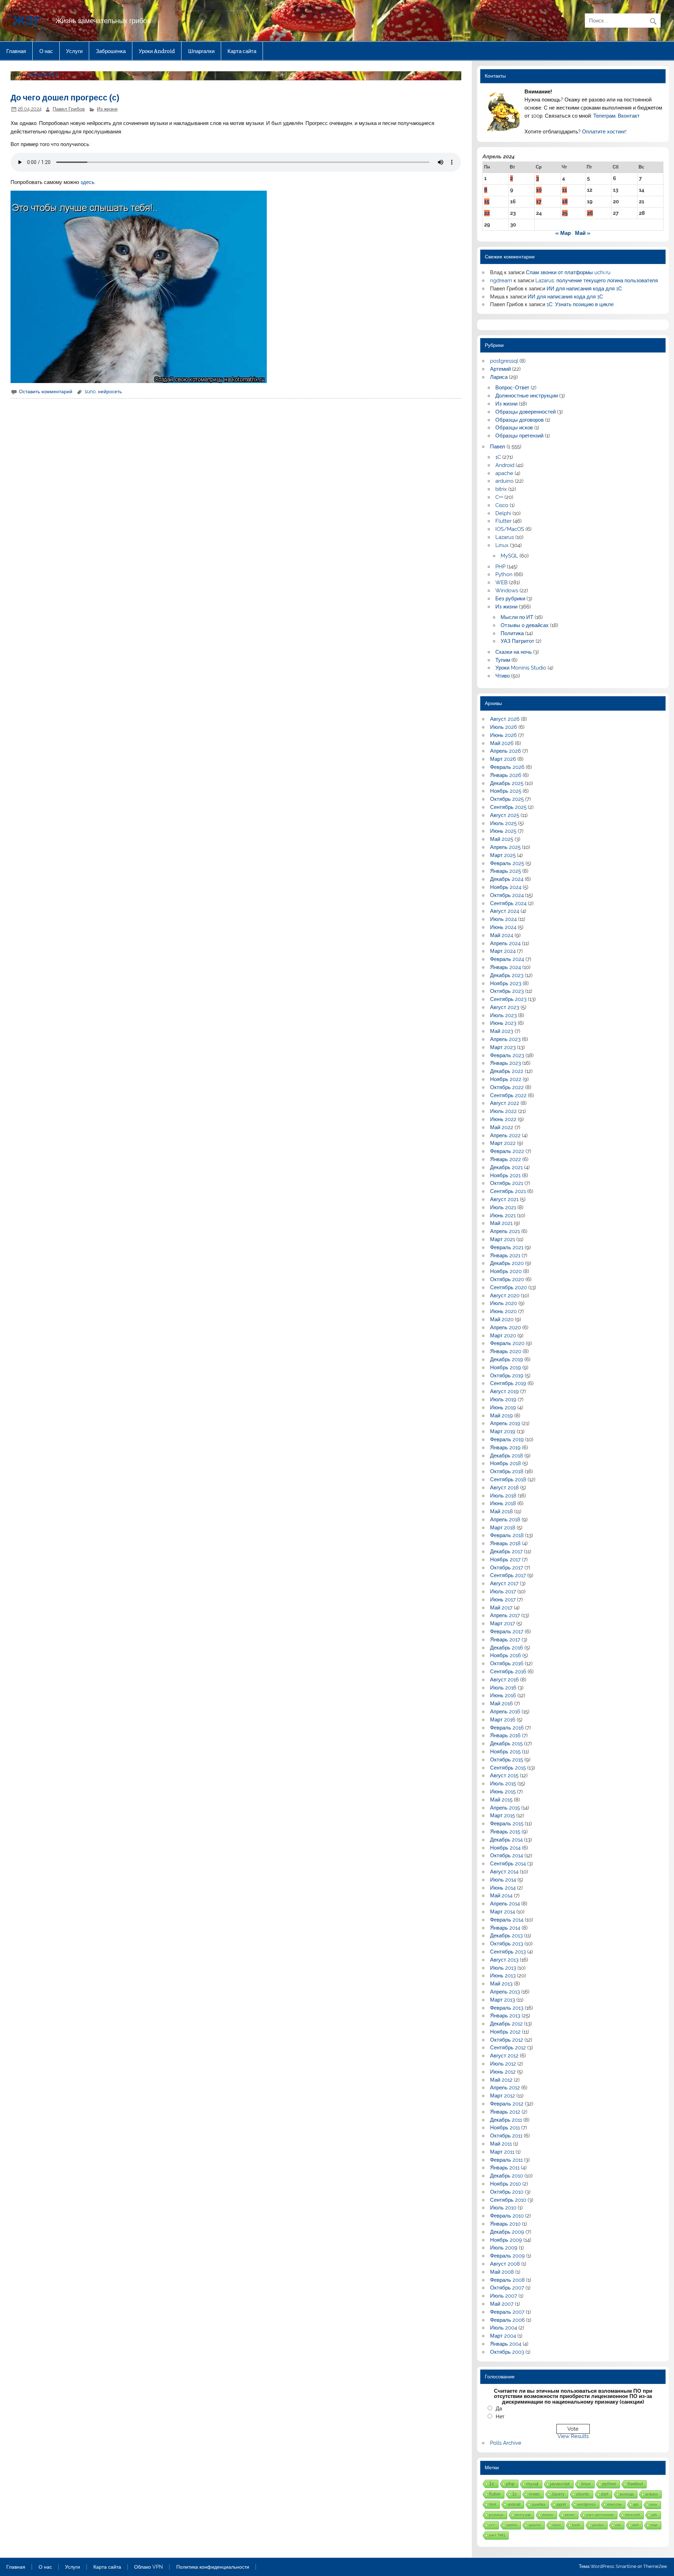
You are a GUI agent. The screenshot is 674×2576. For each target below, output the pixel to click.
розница (496, 2515)
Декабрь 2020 (507, 1263)
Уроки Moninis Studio (521, 668)
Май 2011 (501, 2144)
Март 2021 (503, 1239)
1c (515, 2494)
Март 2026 (503, 759)
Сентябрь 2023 (508, 999)
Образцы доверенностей (526, 412)
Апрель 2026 (505, 751)
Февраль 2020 (507, 1343)
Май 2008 (502, 2272)
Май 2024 (502, 935)
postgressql (504, 361)
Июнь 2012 (503, 2072)
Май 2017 (501, 1608)
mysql (532, 2484)
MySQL (509, 556)
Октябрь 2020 (507, 1279)
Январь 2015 (505, 1832)
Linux (502, 545)
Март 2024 (503, 951)
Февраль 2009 (507, 2256)
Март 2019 (503, 1431)
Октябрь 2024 (507, 895)
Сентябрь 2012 (508, 2048)
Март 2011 (502, 2152)
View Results (573, 2436)
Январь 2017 (505, 1640)
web (636, 2525)
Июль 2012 (503, 2064)
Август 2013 (504, 1960)
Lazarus (505, 537)
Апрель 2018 (505, 1520)
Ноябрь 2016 (505, 1655)
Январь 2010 (505, 2224)
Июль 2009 (504, 2248)
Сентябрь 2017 (508, 1575)
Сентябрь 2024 (508, 903)
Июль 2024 (503, 919)
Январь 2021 (505, 1256)
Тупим (503, 660)
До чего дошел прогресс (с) (65, 97)
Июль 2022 (503, 1111)
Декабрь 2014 (506, 1840)
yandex (598, 2525)
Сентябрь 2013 (508, 1952)
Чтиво (503, 676)
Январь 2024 (505, 967)
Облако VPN (148, 2567)
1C (498, 457)
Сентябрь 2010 (508, 2200)
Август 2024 (505, 911)
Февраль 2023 (507, 1055)
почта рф (523, 2515)
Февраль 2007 (507, 2312)
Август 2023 (505, 1007)
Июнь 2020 (503, 1311)
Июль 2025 (503, 823)
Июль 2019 (503, 1399)
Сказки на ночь (514, 652)
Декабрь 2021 (506, 1167)
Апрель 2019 (505, 1423)
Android (505, 465)
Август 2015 (504, 1775)
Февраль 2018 (507, 1535)
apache (504, 473)
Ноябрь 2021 (505, 1175)
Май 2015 (501, 1800)
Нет (500, 2417)
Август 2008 (505, 2264)
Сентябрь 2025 (508, 807)
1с (492, 2483)
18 (565, 202)
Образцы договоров (520, 420)
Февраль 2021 (507, 1247)
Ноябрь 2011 (505, 2128)
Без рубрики (510, 599)
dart (605, 2494)
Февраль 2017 (507, 1632)
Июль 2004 (504, 2328)
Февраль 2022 (507, 1151)
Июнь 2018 (503, 1503)
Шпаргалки (201, 51)
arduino (504, 481)
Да (499, 2409)
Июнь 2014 (503, 1888)
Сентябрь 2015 (508, 1768)
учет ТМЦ (497, 2535)
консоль (614, 2504)
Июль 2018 (503, 1496)
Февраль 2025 (507, 863)
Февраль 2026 (507, 767)
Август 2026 (505, 719)
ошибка (538, 2504)
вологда (627, 2494)
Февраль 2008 (507, 2280)
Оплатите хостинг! (604, 132)
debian (548, 2515)
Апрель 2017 (505, 1615)
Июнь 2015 (503, 1792)
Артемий (500, 369)
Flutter (503, 521)
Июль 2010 (503, 2208)
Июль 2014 (503, 1880)
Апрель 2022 (505, 1135)
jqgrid (561, 2504)
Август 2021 (504, 1199)
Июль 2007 (504, 2296)
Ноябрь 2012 (505, 2032)
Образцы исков (514, 428)
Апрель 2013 (505, 1992)
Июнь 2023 (503, 1023)
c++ (492, 2525)
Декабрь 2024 (507, 879)
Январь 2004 (506, 2344)
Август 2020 (505, 1296)
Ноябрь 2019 (505, 1368)
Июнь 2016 (503, 1695)
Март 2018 (503, 1528)
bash (576, 2525)
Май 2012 (501, 2080)
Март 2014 (503, 1912)
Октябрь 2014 (507, 1856)
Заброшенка (111, 51)
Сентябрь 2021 (508, 1191)
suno (90, 391)
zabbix (512, 2525)
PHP (500, 567)
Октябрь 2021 (507, 1183)
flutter (495, 2494)
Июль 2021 (503, 1207)
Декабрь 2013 (506, 1936)
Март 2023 (503, 1047)
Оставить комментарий (46, 391)
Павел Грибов (69, 109)
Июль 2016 (503, 1688)
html (493, 2504)
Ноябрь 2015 (505, 1752)
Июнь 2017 (503, 1600)
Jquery (558, 2494)
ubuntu (583, 2494)
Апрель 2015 (505, 1808)
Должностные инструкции (527, 396)
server (570, 2515)
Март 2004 (503, 2336)
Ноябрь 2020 (506, 1271)
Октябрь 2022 (507, 1087)
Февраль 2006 (507, 2320)
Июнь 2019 (503, 1408)
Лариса (499, 377)
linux (586, 2484)
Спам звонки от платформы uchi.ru (568, 272)
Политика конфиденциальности (213, 2567)
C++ (499, 497)
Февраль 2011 (506, 2160)
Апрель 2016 (505, 1712)
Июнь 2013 (503, 1976)
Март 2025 (503, 855)
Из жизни (107, 109)
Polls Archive (506, 2443)
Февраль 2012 (507, 2104)
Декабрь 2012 (506, 2024)
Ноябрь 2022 (506, 1079)
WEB (501, 582)
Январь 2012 (505, 2112)
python (609, 2484)
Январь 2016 (505, 1735)
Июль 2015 (503, 1784)
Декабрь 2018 (507, 1456)
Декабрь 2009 (507, 2232)
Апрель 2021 (505, 1231)
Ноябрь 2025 (506, 791)
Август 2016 (504, 1680)
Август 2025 (505, 815)
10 (539, 190)
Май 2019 (501, 1416)
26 (590, 213)
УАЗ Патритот (517, 641)
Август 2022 (505, 1103)
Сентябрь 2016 (508, 1672)
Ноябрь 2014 (505, 1848)
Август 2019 (504, 1391)
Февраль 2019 (507, 1439)
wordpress (587, 2504)
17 (539, 202)
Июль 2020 (504, 1303)
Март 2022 (503, 1143)
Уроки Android (157, 51)
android (514, 2504)
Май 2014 (501, 1896)
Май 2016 (501, 1704)
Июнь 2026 (503, 735)
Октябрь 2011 (506, 2136)
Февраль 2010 (507, 2216)
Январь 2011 (505, 2168)
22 (487, 213)
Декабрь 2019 (507, 1359)
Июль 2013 (503, 1968)
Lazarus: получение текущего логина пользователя (597, 281)
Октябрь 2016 (507, 1663)
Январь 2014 (505, 1928)
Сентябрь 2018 (508, 1480)
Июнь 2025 (503, 831)
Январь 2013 (505, 2016)
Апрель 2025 (505, 847)
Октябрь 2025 (507, 799)
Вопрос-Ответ (512, 388)
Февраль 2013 (507, 2008)
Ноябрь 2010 (505, 2184)
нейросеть (110, 391)
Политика (512, 633)
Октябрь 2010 (507, 2192)
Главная (16, 51)
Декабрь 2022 (507, 1071)
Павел (498, 447)
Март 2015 (503, 1816)
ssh (654, 2515)
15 (487, 202)
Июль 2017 (503, 1592)
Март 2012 (503, 2096)
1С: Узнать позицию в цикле (580, 304)
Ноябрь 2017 (505, 1560)
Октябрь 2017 (507, 1568)
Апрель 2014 (505, 1904)
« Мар (563, 233)
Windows (507, 591)
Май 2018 (501, 1511)
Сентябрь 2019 (508, 1383)
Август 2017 (504, 1583)
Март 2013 (503, 2000)
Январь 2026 (506, 775)
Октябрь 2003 (507, 2352)
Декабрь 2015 (506, 1744)
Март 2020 (503, 1336)
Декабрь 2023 (507, 975)
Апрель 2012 (505, 2088)
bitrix (501, 489)
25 (565, 213)
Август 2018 (504, 1488)
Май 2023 (502, 1031)
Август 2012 (504, 2056)
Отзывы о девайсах (525, 625)
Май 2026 (502, 743)
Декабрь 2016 (507, 1648)
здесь (87, 182)
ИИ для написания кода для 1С (584, 289)
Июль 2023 (503, 1015)
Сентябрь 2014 (508, 1864)
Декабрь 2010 (507, 2176)
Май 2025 (502, 839)
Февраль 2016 (507, 1728)
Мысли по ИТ (517, 617)
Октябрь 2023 (507, 991)
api (636, 2504)
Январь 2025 (505, 871)
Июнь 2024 (503, 927)
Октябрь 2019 (507, 1376)
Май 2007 (502, 2304)
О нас (46, 51)
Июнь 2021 (503, 1215)
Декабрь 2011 (506, 2120)
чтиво (534, 2494)
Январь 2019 (505, 1448)
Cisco (502, 505)
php (510, 2484)
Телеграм (604, 116)
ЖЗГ (27, 20)
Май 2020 (502, 1319)
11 (564, 190)
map (654, 2525)
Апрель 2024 (505, 943)
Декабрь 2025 (507, 783)
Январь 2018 (505, 1543)
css (618, 2525)
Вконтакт (629, 116)
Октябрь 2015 (507, 1760)
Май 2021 (501, 1223)
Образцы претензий (519, 436)
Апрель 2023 (505, 1039)
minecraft (633, 2515)
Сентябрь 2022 (508, 1095)
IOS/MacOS (510, 529)
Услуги (74, 51)
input (557, 2525)
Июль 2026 (504, 727)
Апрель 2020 (505, 1327)
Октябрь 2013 (507, 1944)
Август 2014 (504, 1872)
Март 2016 (503, 1720)
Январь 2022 (505, 1159)
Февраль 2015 (507, 1824)
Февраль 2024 (507, 959)
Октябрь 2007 (507, 2288)
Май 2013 (501, 1984)
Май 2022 (502, 1127)
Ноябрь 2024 (506, 887)
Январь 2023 (505, 1063)
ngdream (501, 281)
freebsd (635, 2484)
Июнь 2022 (503, 1119)
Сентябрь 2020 (508, 1287)
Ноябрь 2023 (506, 983)
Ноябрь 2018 (505, 1463)
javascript (560, 2484)
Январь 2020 (506, 1351)
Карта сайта (242, 51)
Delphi (503, 513)
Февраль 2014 (507, 1920)
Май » (583, 233)
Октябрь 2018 (507, 1471)
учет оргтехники (600, 2515)
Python (504, 574)
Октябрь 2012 (507, 2040)
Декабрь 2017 (506, 1551)
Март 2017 (503, 1623)
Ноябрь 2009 (506, 2240)
